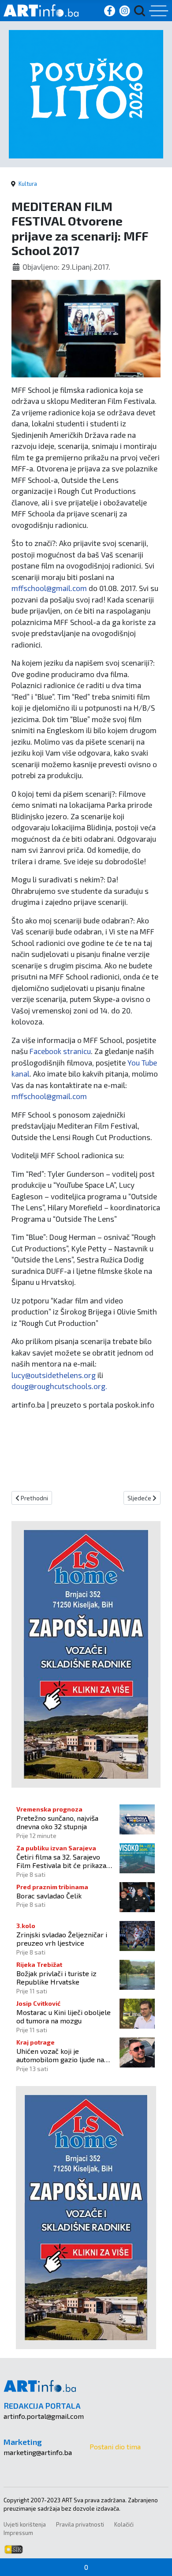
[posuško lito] (86, 93)
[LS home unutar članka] (86, 1653)
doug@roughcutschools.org (58, 1386)
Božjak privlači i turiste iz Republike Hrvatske (56, 1977)
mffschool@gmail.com (49, 588)
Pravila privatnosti (80, 2524)
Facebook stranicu (60, 1051)
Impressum (18, 2533)
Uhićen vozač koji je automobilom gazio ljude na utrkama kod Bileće (60, 2055)
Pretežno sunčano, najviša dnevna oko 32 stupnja (57, 1822)
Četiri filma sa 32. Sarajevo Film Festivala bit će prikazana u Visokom (65, 1861)
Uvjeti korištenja (25, 2524)
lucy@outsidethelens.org (54, 1375)
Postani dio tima (115, 2446)
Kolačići (124, 2524)
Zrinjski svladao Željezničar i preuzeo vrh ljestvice (62, 1939)
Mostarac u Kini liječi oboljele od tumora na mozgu (64, 2016)
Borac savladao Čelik (49, 1896)
